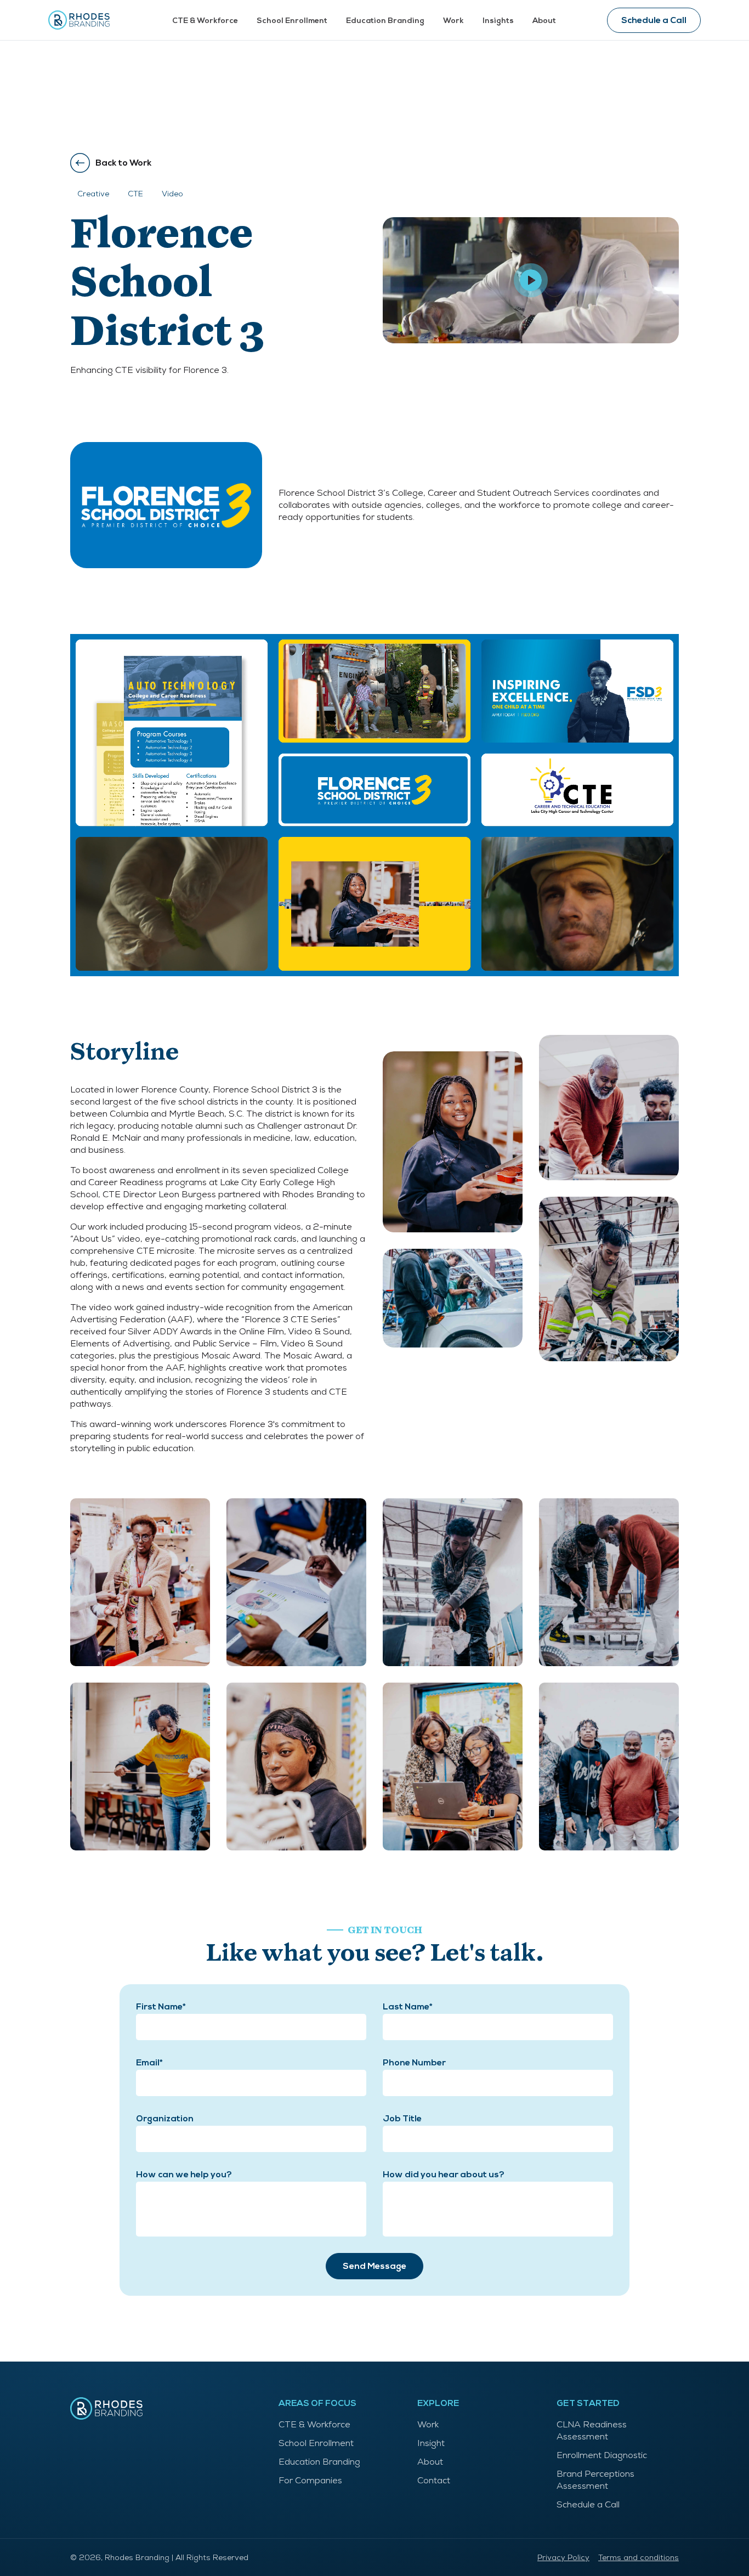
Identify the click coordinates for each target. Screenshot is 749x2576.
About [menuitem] (430, 2462)
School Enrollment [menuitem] (316, 2443)
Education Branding (385, 21)
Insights (498, 21)
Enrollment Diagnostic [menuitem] (602, 2455)
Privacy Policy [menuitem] (563, 2557)
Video (172, 194)
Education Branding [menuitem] (319, 2462)
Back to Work (124, 163)
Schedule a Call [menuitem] (588, 2504)
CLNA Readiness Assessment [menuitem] (592, 2430)
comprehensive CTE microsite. (133, 1251)
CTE (135, 194)
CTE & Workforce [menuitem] (314, 2424)
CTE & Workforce (205, 21)
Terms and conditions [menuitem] (639, 2557)
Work (453, 21)
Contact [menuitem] (434, 2480)
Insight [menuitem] (431, 2443)
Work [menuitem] (428, 2424)
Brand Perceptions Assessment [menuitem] (595, 2480)
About (544, 21)
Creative (93, 194)
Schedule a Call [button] (654, 20)
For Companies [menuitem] (310, 2480)
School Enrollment (292, 21)
